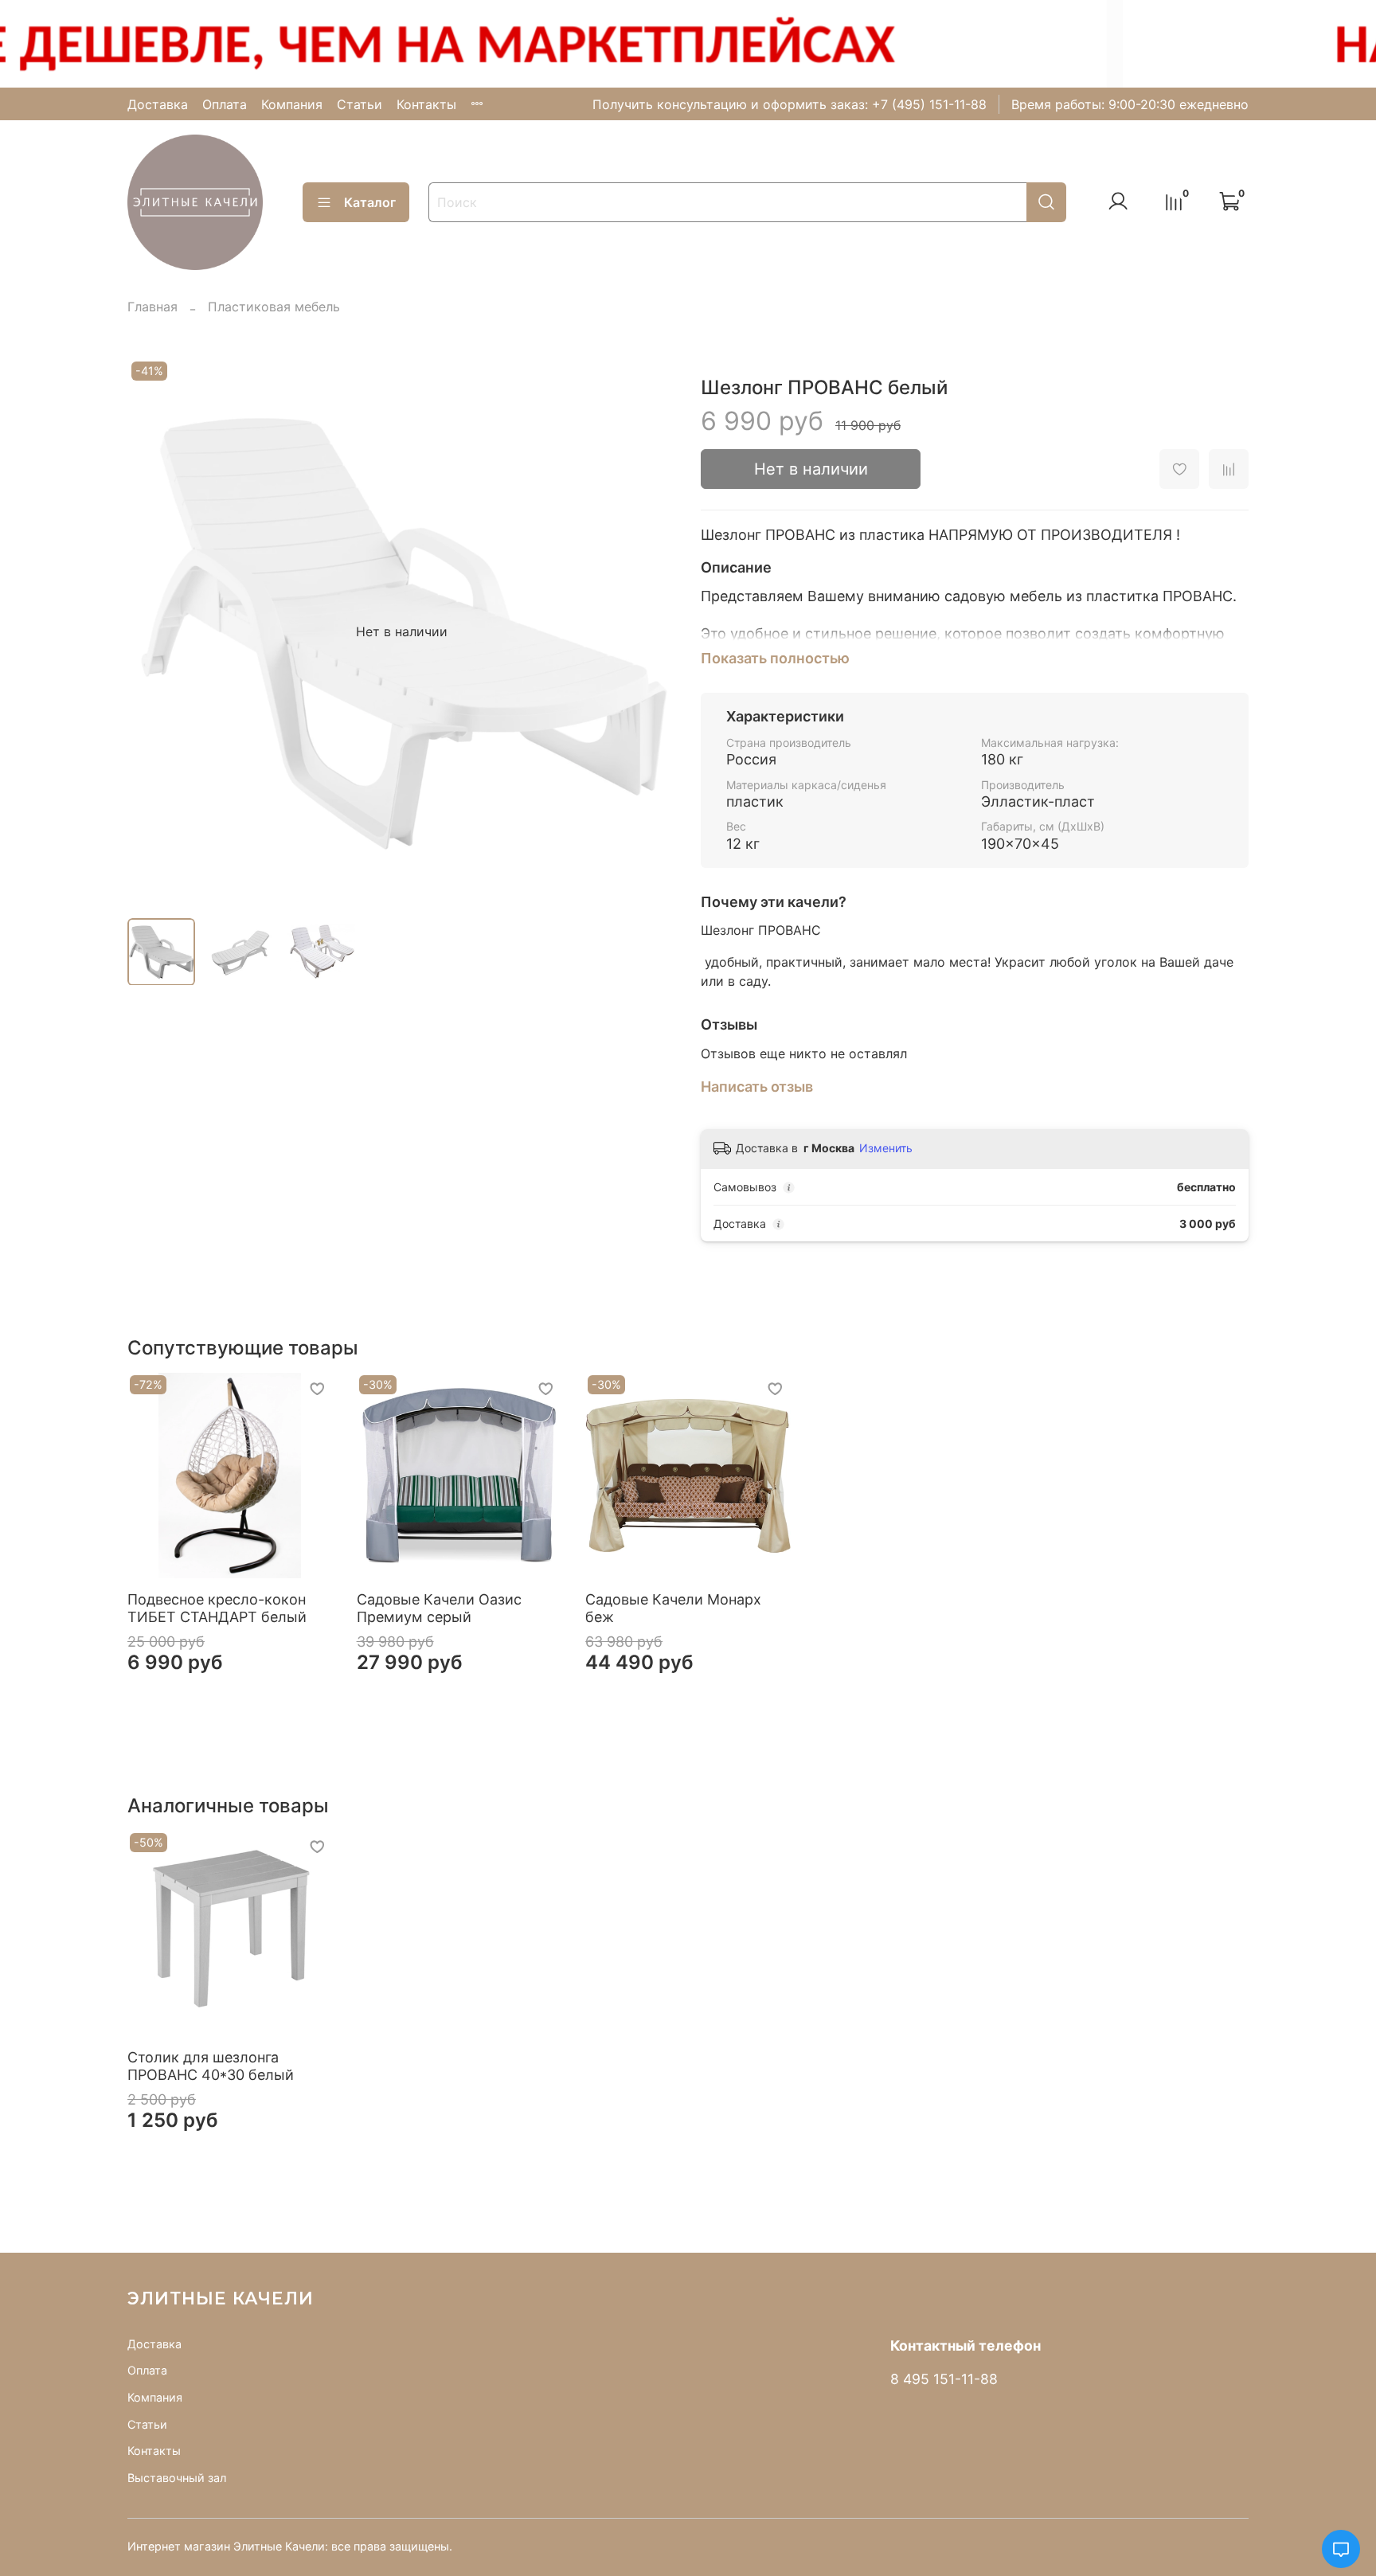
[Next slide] (650, 631)
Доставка (158, 104)
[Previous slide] (153, 631)
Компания (292, 104)
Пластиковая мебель (274, 307)
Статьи (360, 104)
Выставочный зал (177, 2478)
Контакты (426, 104)
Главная (152, 307)
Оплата (225, 104)
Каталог (370, 202)
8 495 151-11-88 (944, 2379)
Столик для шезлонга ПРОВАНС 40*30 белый (211, 2066)
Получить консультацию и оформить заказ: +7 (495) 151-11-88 (790, 104)
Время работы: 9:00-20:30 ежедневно (1130, 104)
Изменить (886, 1148)
